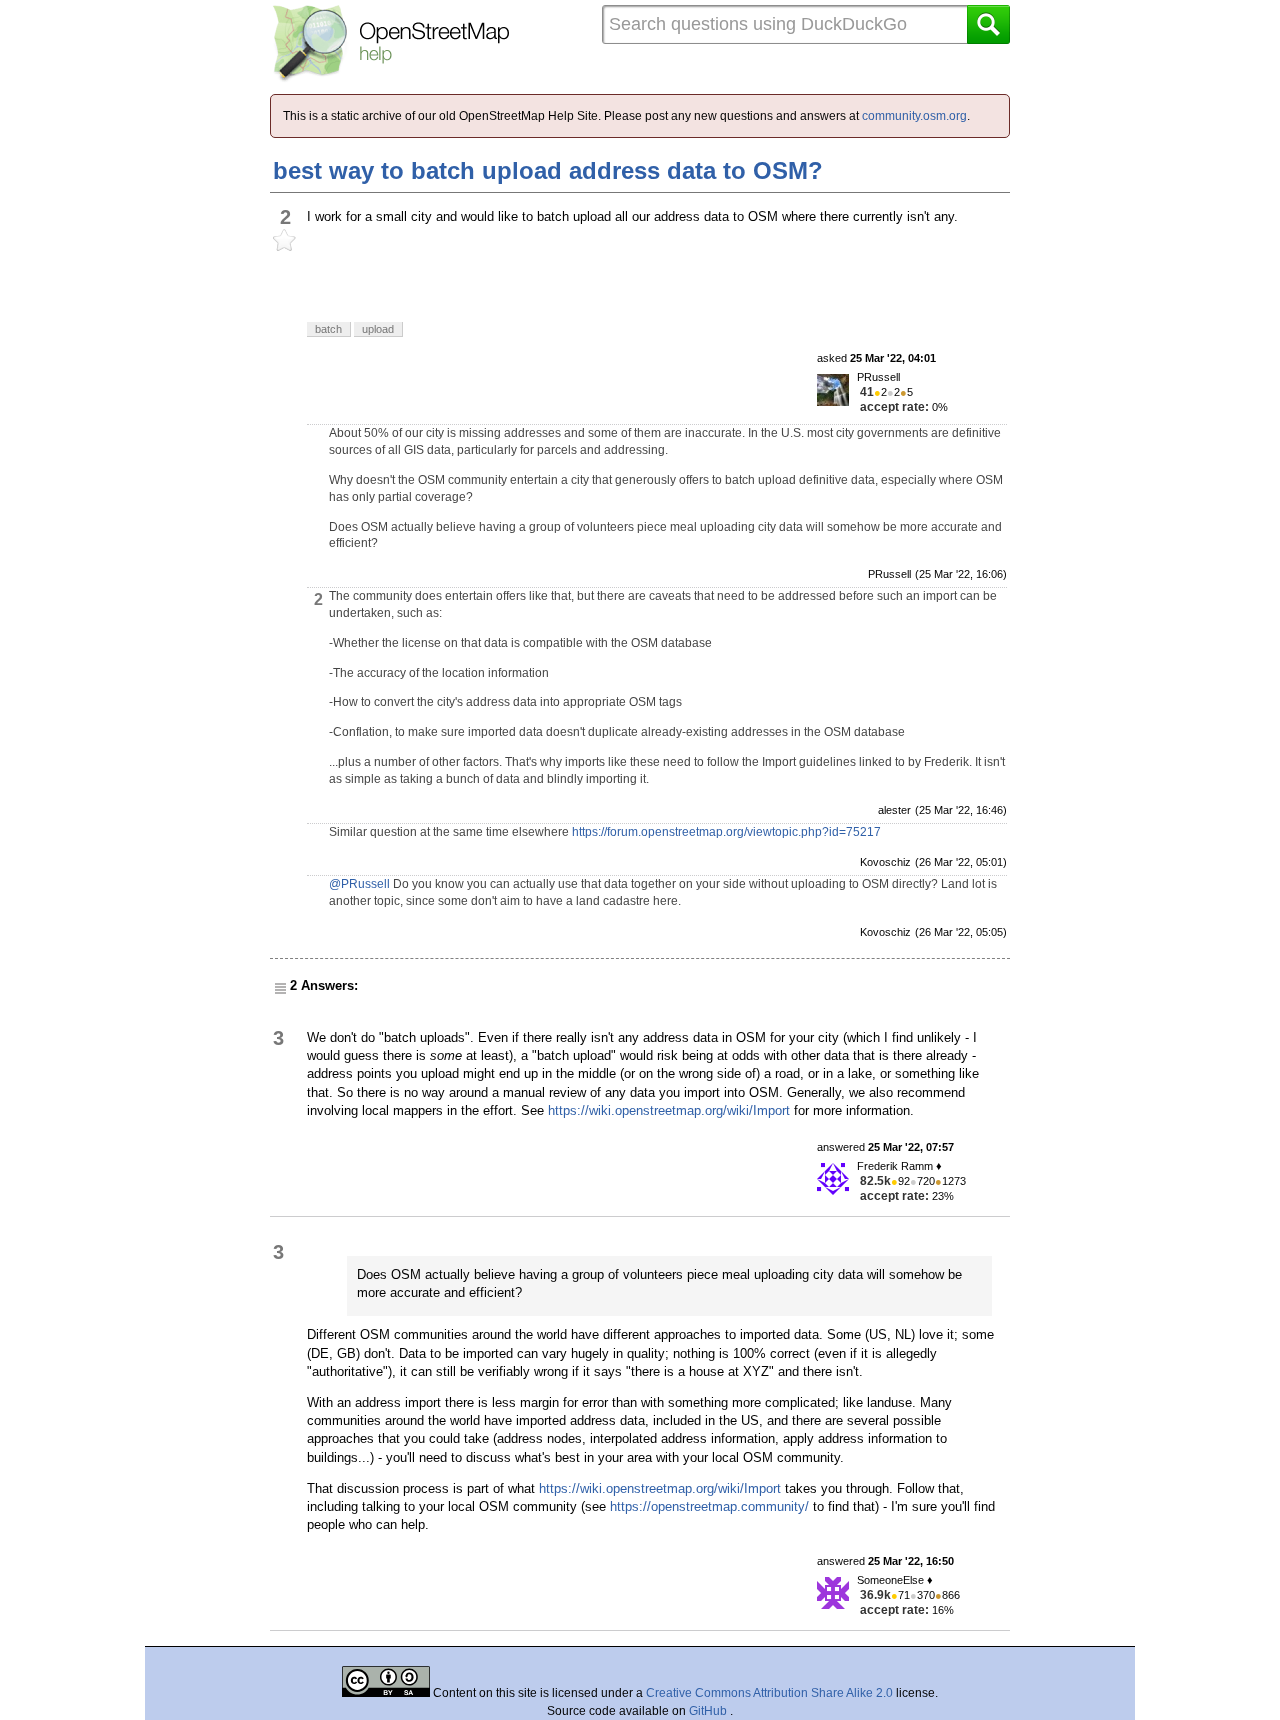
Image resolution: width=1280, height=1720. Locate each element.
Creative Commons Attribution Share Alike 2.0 (769, 1693)
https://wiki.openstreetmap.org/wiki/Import (669, 1110)
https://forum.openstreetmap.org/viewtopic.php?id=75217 (726, 832)
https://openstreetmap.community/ (709, 1506)
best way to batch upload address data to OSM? (548, 170)
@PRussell (359, 884)
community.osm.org (914, 116)
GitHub (709, 1711)
